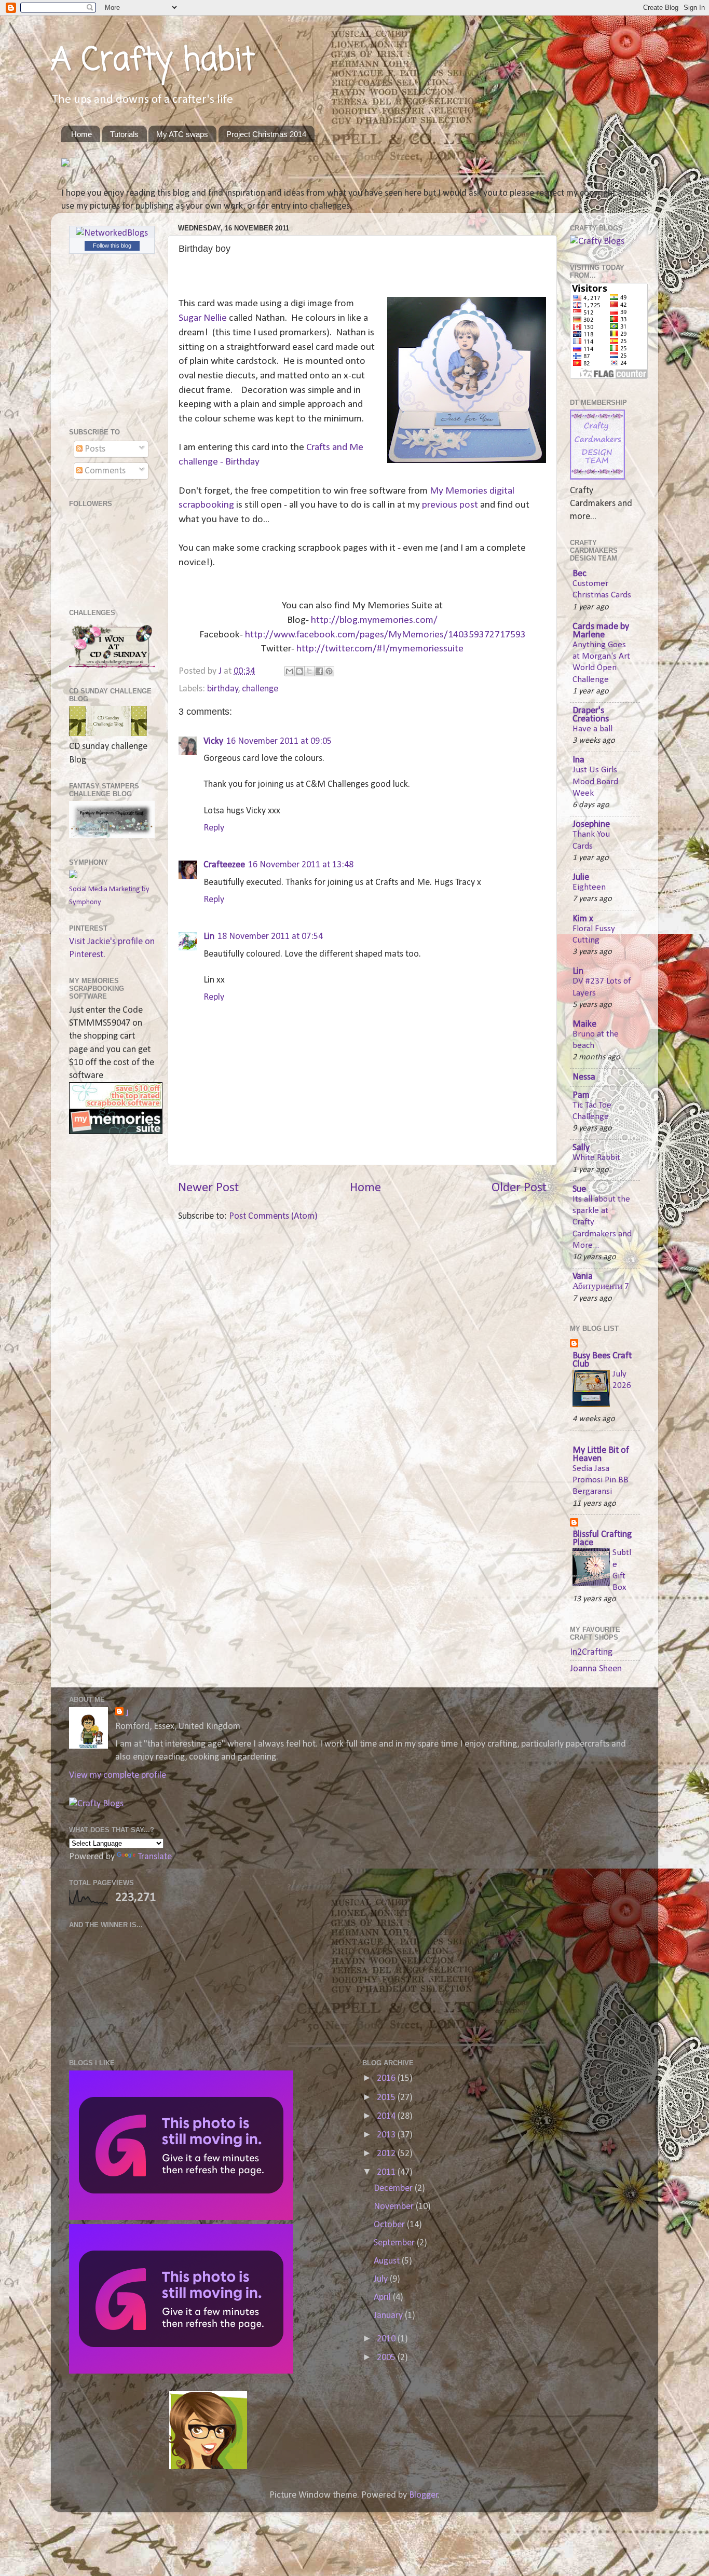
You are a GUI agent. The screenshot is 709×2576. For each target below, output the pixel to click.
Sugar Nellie (203, 318)
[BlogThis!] (299, 671)
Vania (583, 1277)
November (395, 2207)
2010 (387, 2339)
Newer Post (208, 1188)
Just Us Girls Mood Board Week (595, 781)
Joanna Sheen (596, 1669)
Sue (579, 1189)
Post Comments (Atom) (273, 1216)
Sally (581, 1148)
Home (81, 134)
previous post (449, 505)
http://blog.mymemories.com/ (374, 620)
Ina (578, 760)
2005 (387, 2358)
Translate (155, 1857)
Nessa (584, 1077)
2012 (387, 2154)
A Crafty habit (153, 61)
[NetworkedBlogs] (112, 233)
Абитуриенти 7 (601, 1286)
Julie (581, 877)
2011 (387, 2172)
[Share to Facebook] (319, 671)
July (382, 2279)
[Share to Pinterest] (329, 671)
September (395, 2243)
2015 (387, 2098)
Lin (209, 937)
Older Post (519, 1188)
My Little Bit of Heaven (601, 1455)
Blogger (424, 2495)
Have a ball (592, 729)
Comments (104, 471)
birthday (223, 689)
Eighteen (589, 887)
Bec (580, 574)
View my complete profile (118, 1775)
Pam (581, 1095)
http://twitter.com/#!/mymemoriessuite (380, 649)
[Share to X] (309, 671)
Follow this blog (112, 246)
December (394, 2189)
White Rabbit (596, 1158)
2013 (387, 2135)
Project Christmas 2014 (266, 134)
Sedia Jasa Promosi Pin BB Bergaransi (601, 1480)
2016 (387, 2078)
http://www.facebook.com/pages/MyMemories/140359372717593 (385, 635)
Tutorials (124, 134)
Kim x (583, 919)
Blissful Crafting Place (602, 1539)
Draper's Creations (591, 715)
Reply (214, 828)
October (390, 2225)
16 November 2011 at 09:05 (279, 741)
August (388, 2261)
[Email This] (290, 671)
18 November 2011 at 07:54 (270, 937)
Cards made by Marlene (601, 631)
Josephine (591, 824)
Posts (94, 449)
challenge (260, 689)
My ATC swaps (182, 134)
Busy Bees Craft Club (602, 1360)
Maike (584, 1024)
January (389, 2316)
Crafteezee (224, 865)
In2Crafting (591, 1652)
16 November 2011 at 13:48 (301, 865)
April (383, 2298)
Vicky (213, 741)
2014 (387, 2116)
